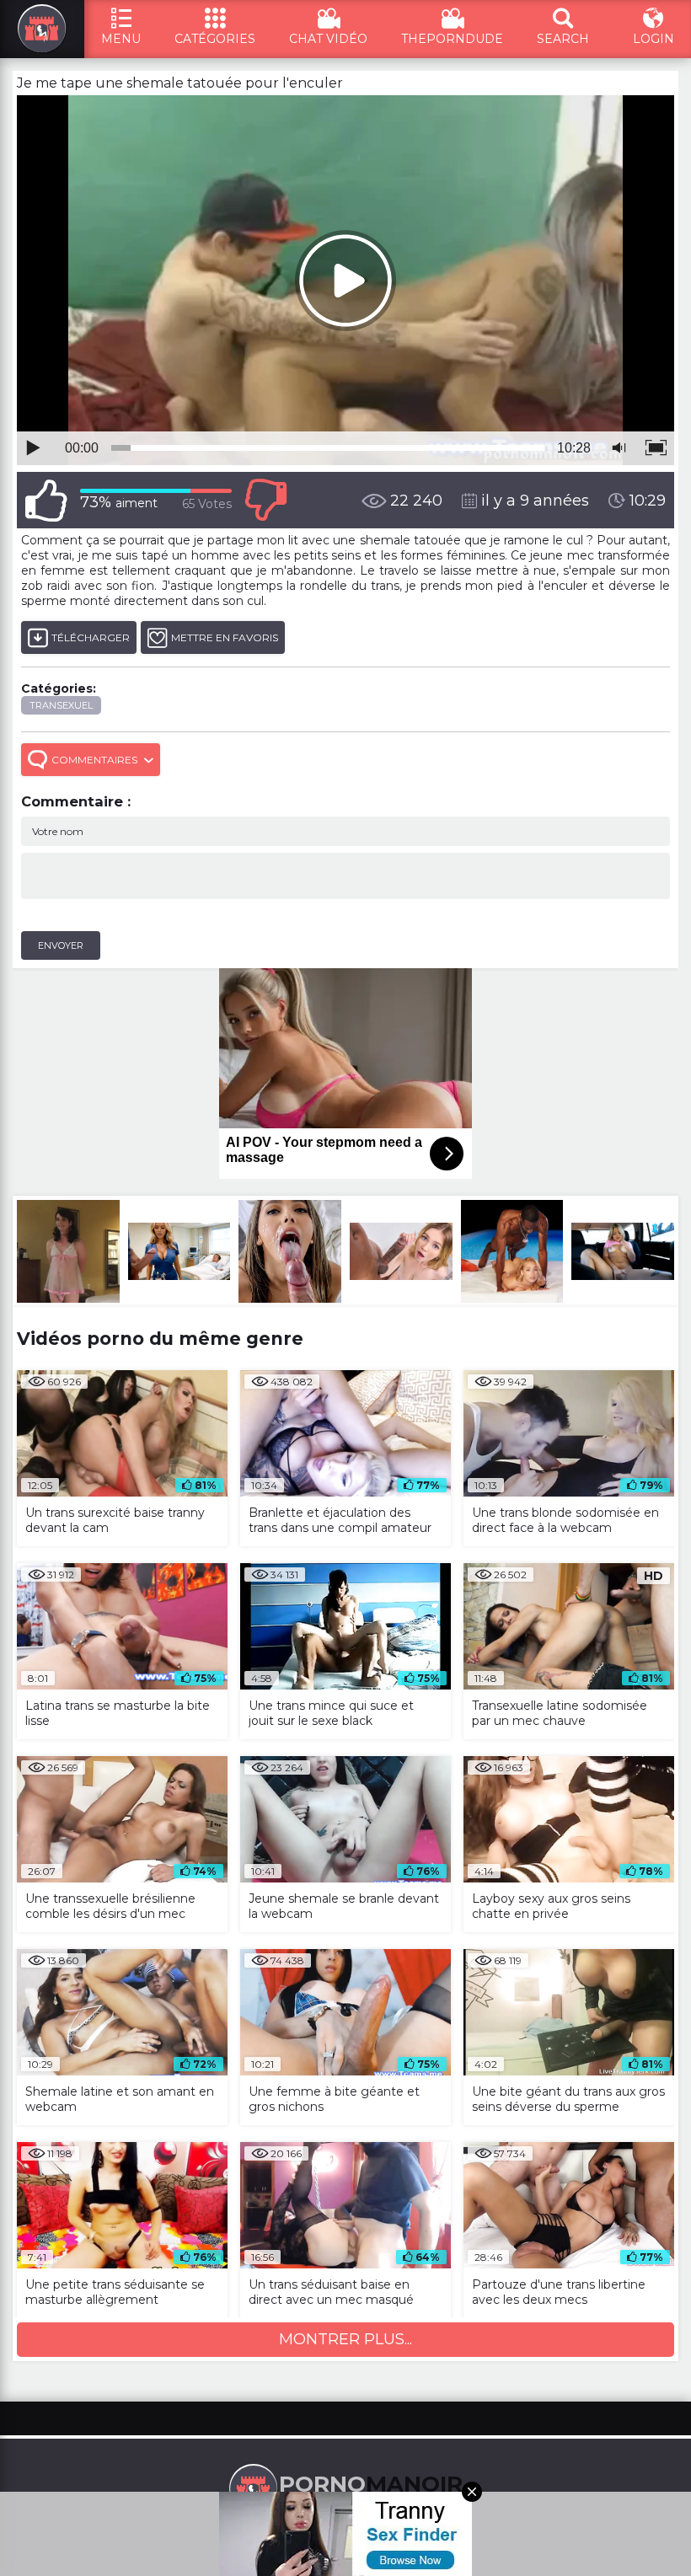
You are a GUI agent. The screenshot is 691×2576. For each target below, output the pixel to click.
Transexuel (61, 705)
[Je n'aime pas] (265, 500)
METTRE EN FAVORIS (225, 637)
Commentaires (94, 760)
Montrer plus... (345, 2339)
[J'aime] (46, 500)
